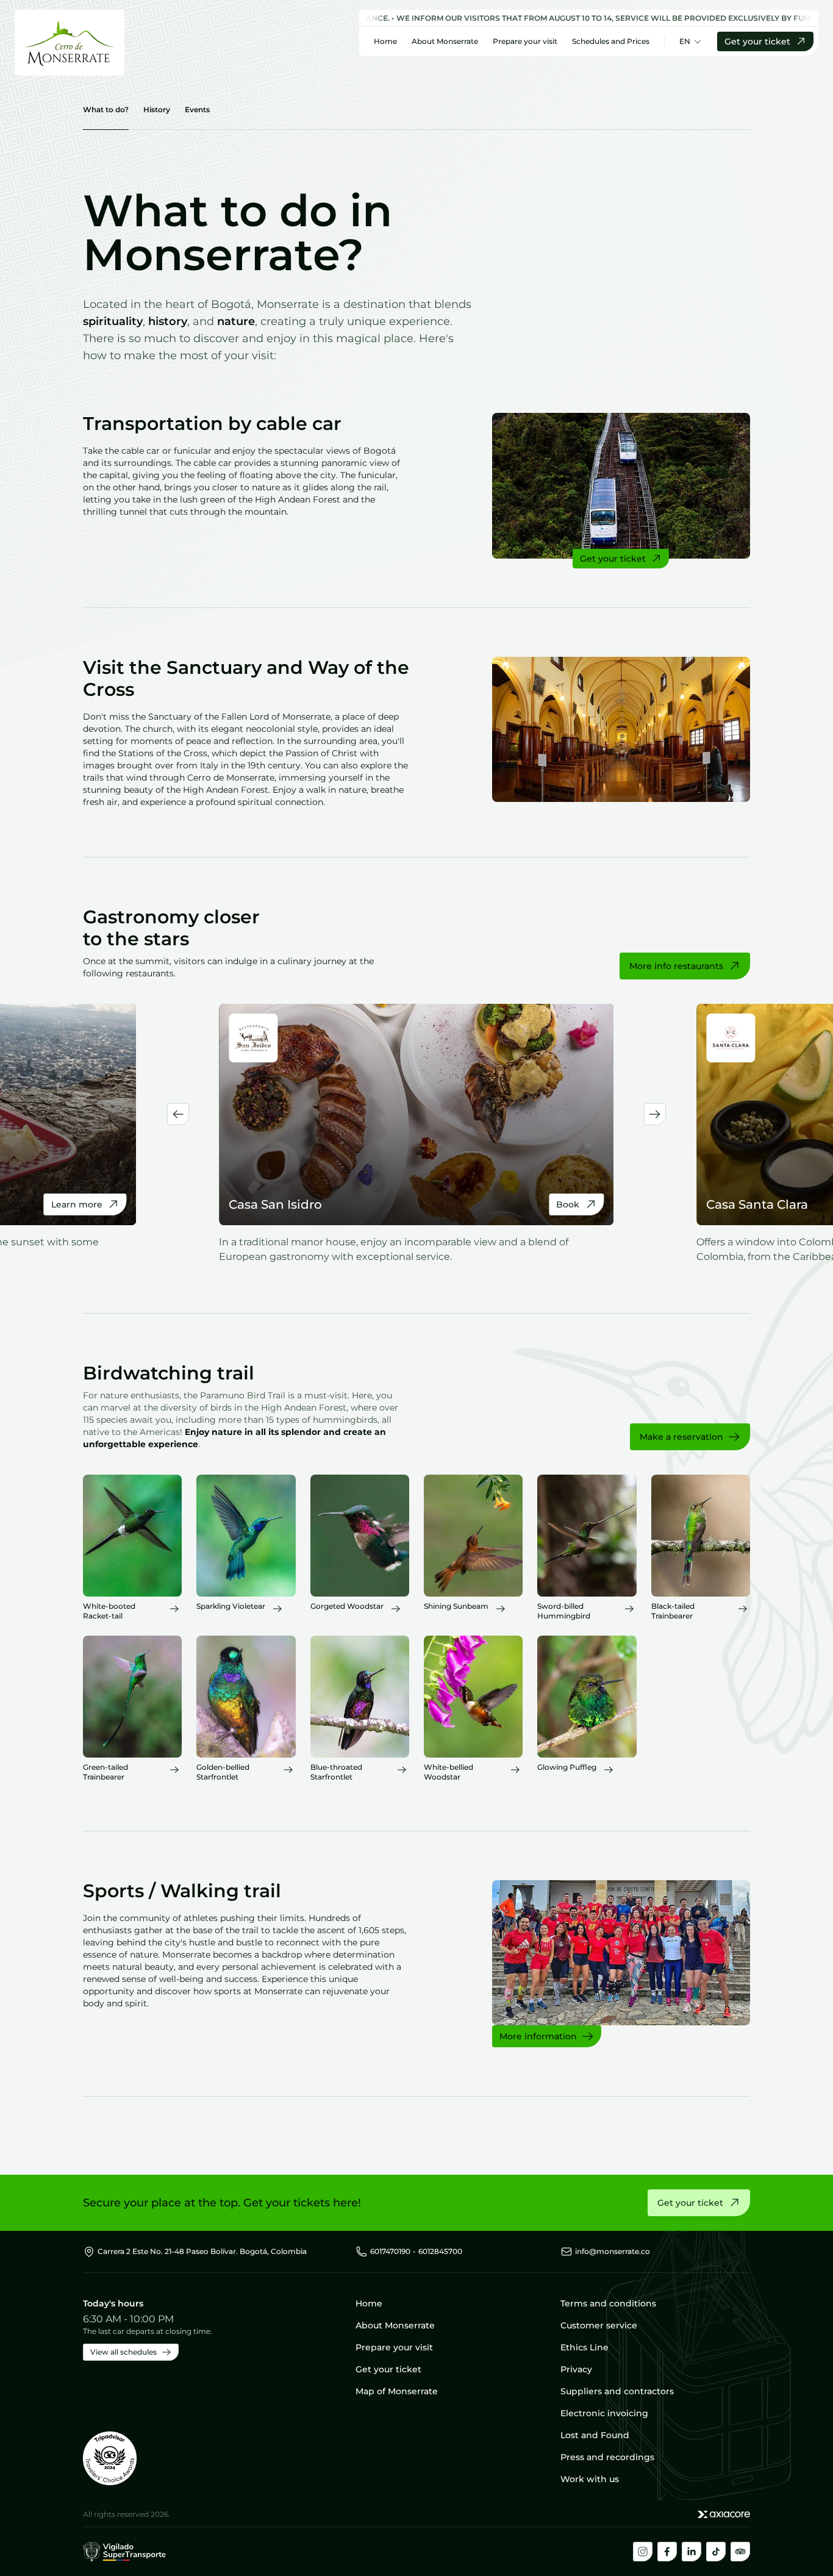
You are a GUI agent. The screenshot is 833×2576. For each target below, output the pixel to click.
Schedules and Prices (611, 41)
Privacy (576, 2369)
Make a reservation (681, 1437)
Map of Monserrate (397, 2391)
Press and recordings (607, 2457)
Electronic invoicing (604, 2413)
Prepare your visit (525, 41)
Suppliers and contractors (617, 2391)
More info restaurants (676, 966)
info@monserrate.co (613, 2251)
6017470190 (390, 2251)
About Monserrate (445, 41)
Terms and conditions (608, 2303)
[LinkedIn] (692, 2552)
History (157, 109)
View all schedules (123, 2352)
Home (385, 41)
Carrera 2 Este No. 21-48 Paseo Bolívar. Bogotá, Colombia (202, 2251)
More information (538, 2036)
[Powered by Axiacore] (724, 2514)
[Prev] (178, 1114)
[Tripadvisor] (740, 2552)
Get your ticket (757, 41)
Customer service (599, 2325)
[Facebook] (667, 2552)
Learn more (77, 1204)
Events (197, 109)
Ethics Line (585, 2347)
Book (568, 1204)
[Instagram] (643, 2552)
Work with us (590, 2479)
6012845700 (440, 2251)
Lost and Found (595, 2435)
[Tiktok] (716, 2552)
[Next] (655, 1114)
